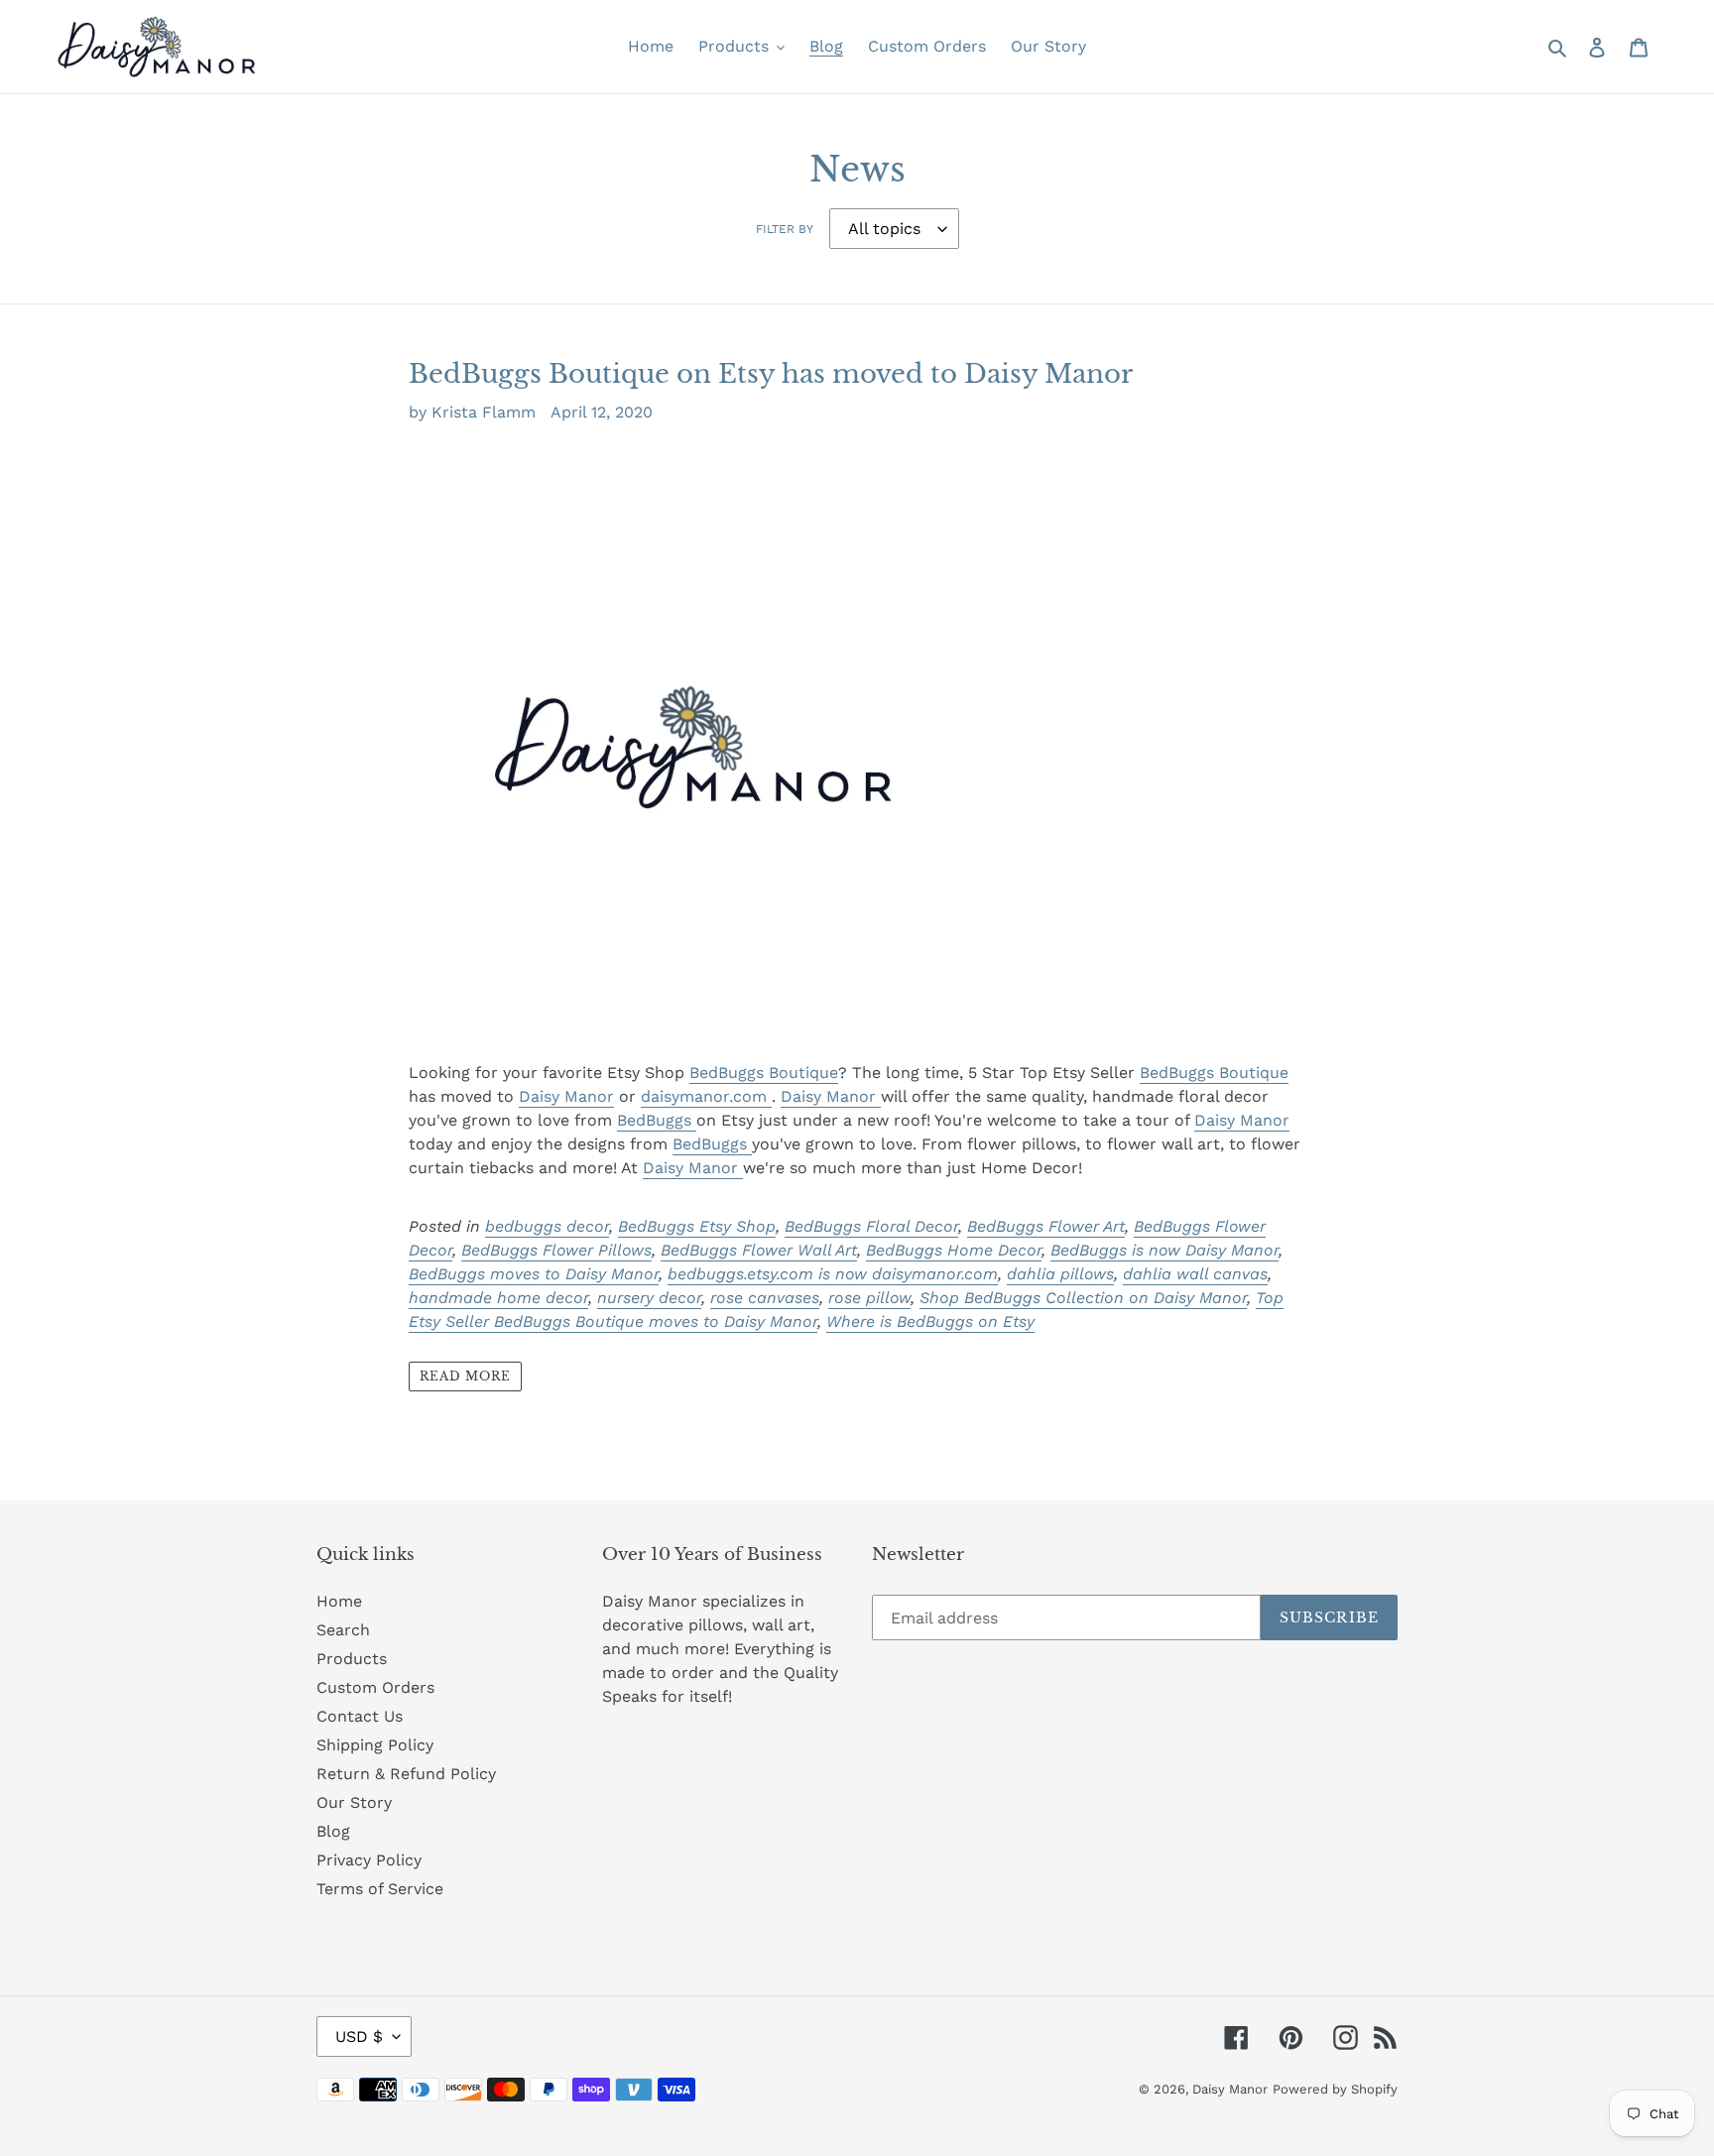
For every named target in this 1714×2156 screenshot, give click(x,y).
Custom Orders (375, 1687)
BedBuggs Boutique (764, 1073)
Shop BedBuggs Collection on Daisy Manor (1083, 1298)
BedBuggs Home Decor (954, 1250)
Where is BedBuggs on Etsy (930, 1321)
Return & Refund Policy (406, 1774)
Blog (333, 1831)
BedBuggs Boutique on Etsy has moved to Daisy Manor (771, 374)
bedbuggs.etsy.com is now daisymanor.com (833, 1274)
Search (343, 1630)
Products (352, 1659)
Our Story (354, 1802)
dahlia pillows (1060, 1274)
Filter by (785, 229)
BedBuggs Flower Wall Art (759, 1250)
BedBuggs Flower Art (1046, 1226)
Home (339, 1601)
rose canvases (765, 1298)
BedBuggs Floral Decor (871, 1226)
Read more (465, 1376)
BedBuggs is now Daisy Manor (1164, 1250)
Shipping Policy (375, 1745)
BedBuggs (657, 1120)
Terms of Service (380, 1889)
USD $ (359, 2036)
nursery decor (649, 1298)
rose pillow (869, 1298)
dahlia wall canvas (1195, 1274)
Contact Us (360, 1716)
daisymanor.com (706, 1096)
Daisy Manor (566, 1096)
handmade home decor (498, 1298)
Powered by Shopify (1335, 2089)
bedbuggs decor (547, 1226)
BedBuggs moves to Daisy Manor (534, 1274)
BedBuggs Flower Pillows (556, 1250)
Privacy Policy (369, 1860)
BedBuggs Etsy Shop (697, 1226)
